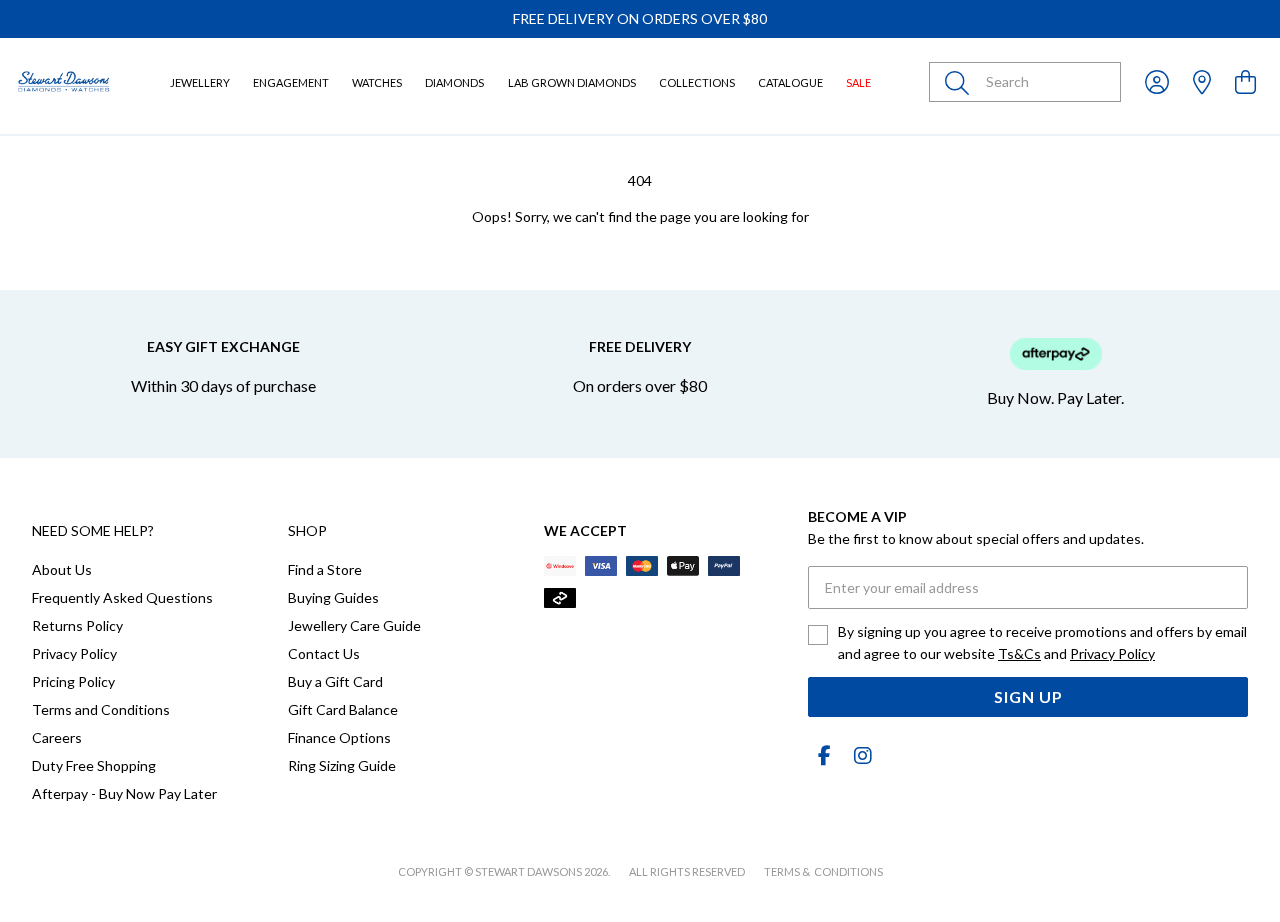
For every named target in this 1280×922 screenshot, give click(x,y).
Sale (858, 82)
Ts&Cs (1019, 653)
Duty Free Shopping (94, 765)
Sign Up (1028, 696)
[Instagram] (859, 755)
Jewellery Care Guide (354, 625)
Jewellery (200, 82)
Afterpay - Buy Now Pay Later (124, 793)
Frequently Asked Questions (122, 597)
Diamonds (454, 82)
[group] (640, 19)
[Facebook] (824, 755)
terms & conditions (823, 871)
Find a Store (325, 569)
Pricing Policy (73, 681)
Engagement (291, 82)
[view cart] (1245, 81)
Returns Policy (77, 625)
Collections (697, 82)
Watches (377, 82)
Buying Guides (333, 597)
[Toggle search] (961, 82)
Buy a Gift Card (335, 681)
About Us (62, 569)
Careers (57, 737)
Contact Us (324, 653)
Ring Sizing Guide (342, 765)
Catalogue (790, 82)
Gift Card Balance (343, 709)
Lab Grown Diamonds (572, 82)
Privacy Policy (74, 653)
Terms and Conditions (101, 709)
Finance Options (339, 737)
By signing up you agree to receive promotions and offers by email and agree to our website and (1042, 642)
